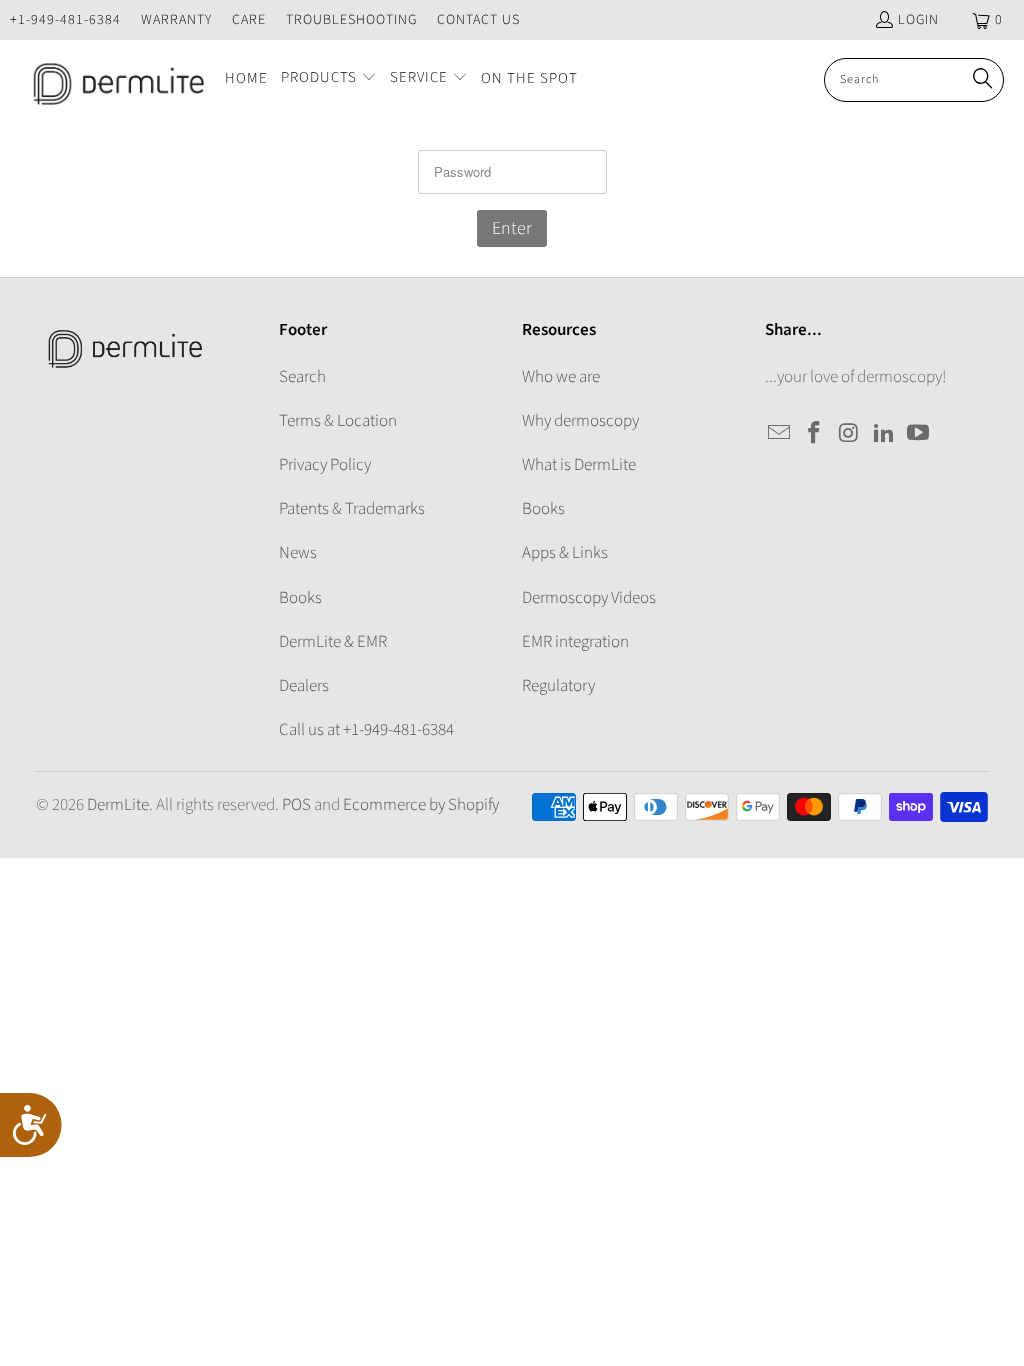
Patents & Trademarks (352, 509)
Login (918, 20)
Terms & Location (338, 421)
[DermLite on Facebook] (815, 434)
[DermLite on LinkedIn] (884, 434)
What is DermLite (579, 465)
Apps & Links (565, 553)
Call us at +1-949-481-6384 (366, 730)
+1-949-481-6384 (65, 20)
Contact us (478, 20)
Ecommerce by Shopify (421, 805)
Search (302, 377)
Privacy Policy (325, 465)
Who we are (561, 377)
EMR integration (575, 642)
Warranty (176, 20)
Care (249, 20)
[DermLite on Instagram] (850, 434)
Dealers (304, 686)
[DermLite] (112, 80)
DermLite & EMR (333, 642)
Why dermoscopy (580, 421)
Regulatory (558, 686)
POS (296, 805)
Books (300, 598)
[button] (329, 79)
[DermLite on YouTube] (919, 434)
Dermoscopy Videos (589, 598)
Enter (512, 228)
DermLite (118, 805)
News (298, 553)
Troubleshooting (351, 20)
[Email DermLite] (780, 434)
